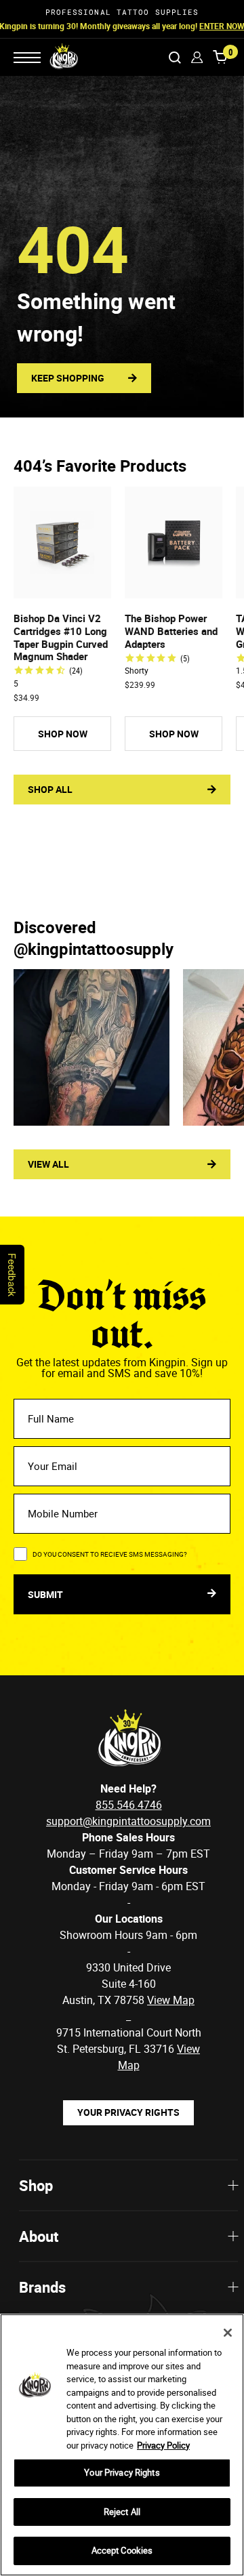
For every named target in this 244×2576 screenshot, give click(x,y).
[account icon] (197, 57)
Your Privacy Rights (128, 2112)
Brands (42, 2287)
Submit (46, 1594)
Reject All (122, 2512)
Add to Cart (62, 587)
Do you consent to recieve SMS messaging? (110, 1554)
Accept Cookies (122, 2550)
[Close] (228, 2333)
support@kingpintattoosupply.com (128, 1821)
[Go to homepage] (55, 57)
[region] (122, 2445)
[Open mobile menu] (27, 58)
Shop (36, 2185)
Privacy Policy (163, 2445)
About (39, 2236)
